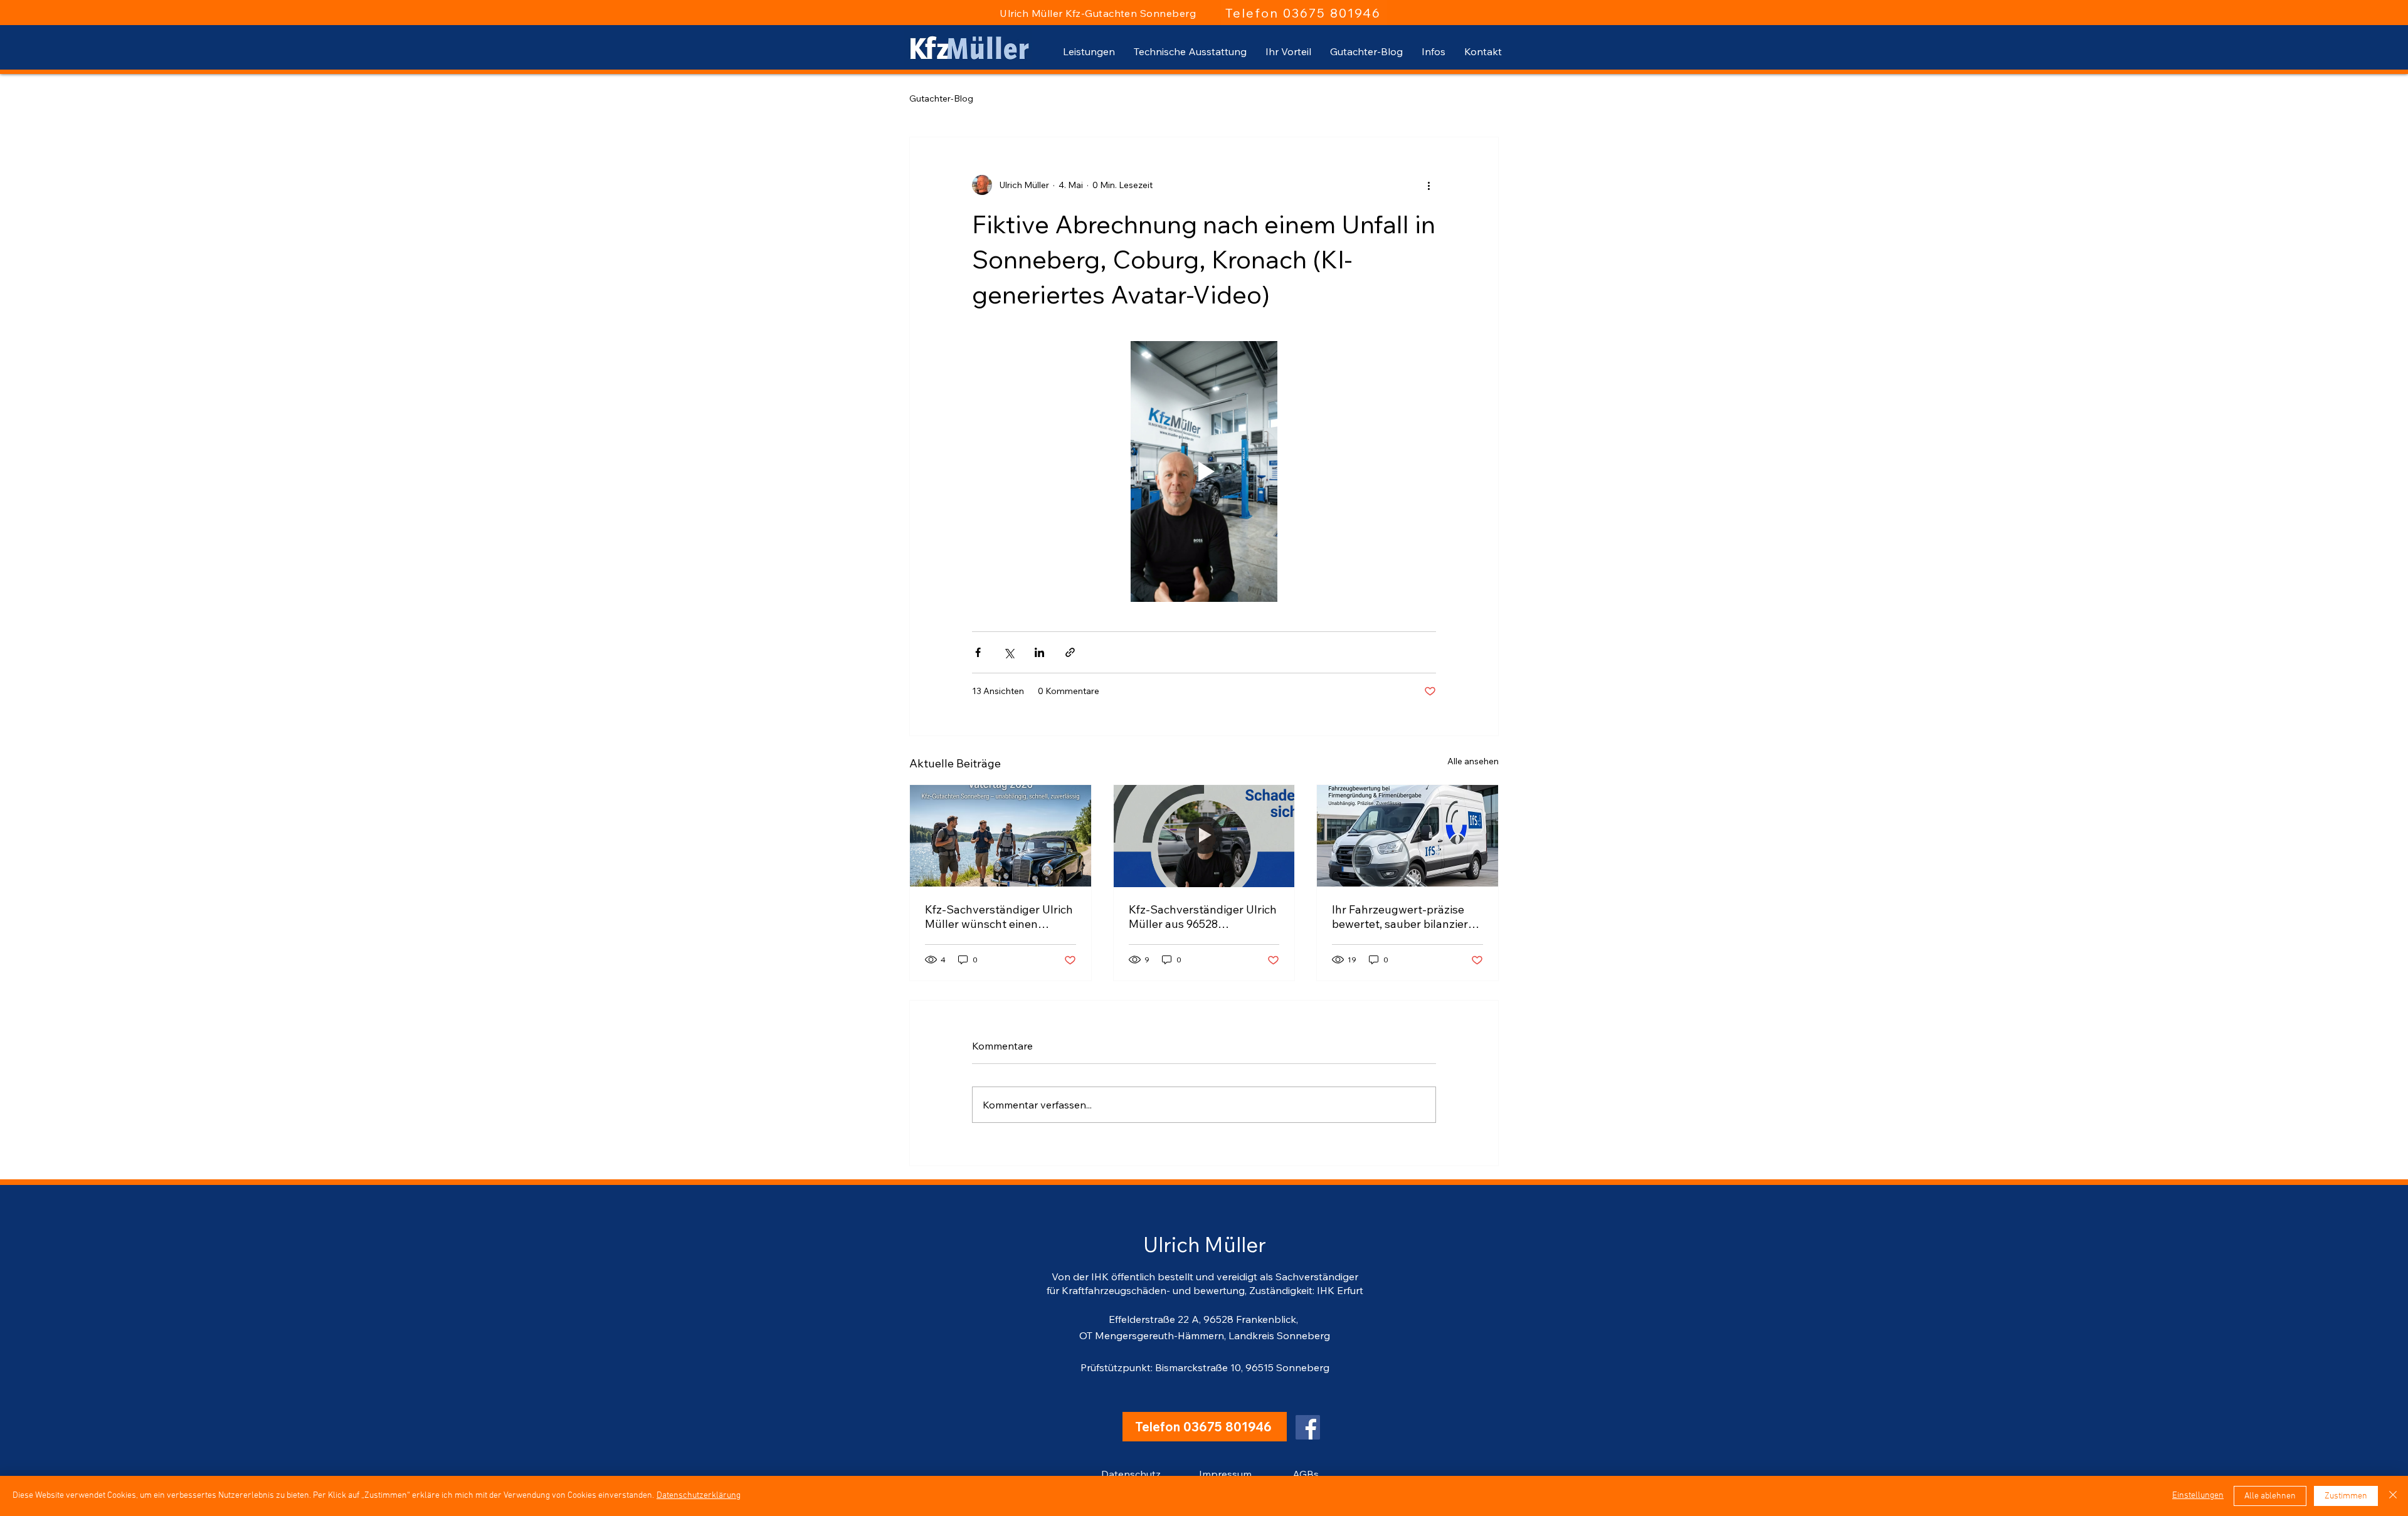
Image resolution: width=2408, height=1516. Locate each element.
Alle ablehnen (2270, 1496)
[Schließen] (2393, 1496)
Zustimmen (2346, 1496)
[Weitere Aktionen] (1428, 185)
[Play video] (1204, 471)
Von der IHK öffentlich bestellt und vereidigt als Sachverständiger (1205, 1276)
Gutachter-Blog (941, 98)
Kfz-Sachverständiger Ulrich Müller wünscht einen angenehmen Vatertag (999, 917)
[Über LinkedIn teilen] (1039, 652)
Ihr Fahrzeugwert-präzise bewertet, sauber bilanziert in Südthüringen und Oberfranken (1402, 917)
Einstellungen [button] (2198, 1496)
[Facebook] (1308, 1427)
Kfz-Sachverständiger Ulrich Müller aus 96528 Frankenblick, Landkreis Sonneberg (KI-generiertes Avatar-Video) (1203, 917)
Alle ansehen (1473, 761)
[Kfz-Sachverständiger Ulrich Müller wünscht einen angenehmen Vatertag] (1001, 836)
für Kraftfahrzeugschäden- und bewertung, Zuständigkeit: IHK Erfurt (1205, 1290)
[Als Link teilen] (1070, 652)
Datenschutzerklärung (699, 1496)
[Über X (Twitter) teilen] (1009, 652)
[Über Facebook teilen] (978, 652)
